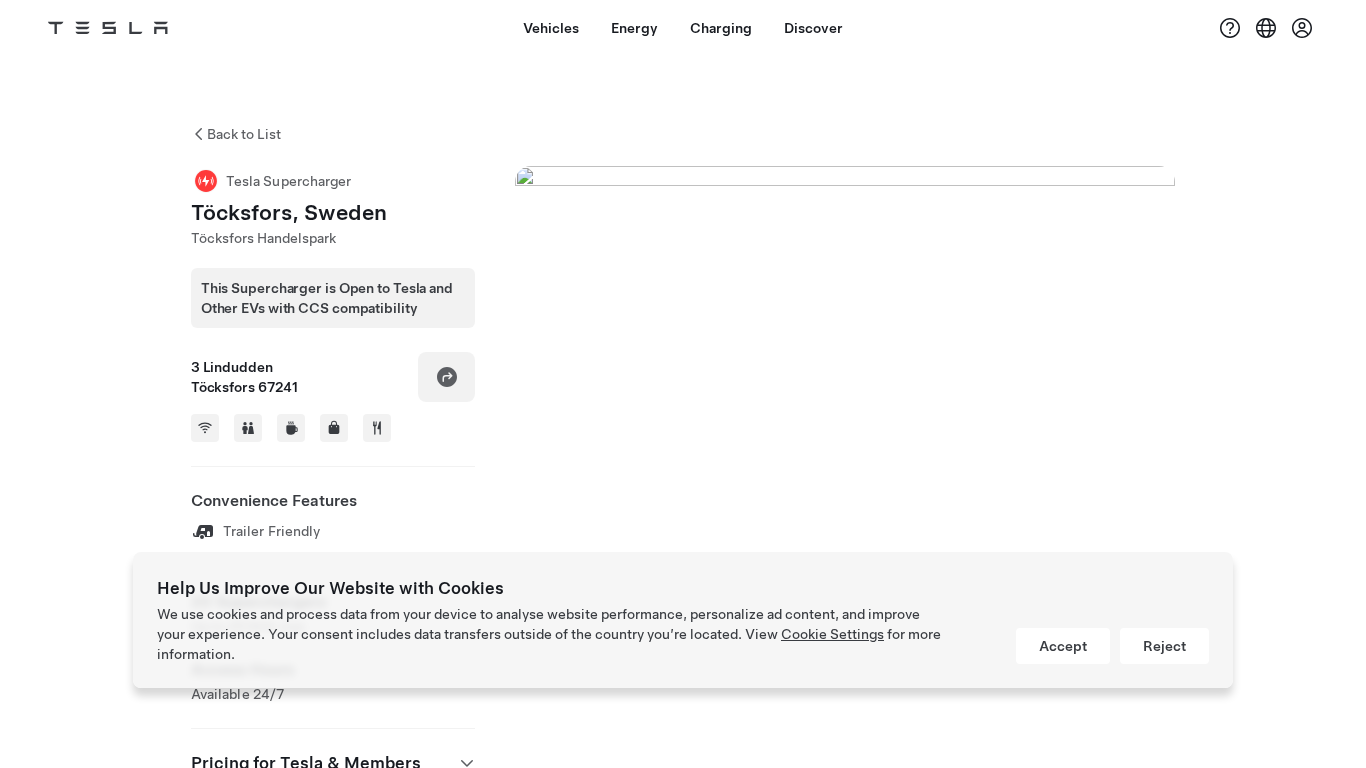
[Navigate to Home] (108, 28)
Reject (1164, 646)
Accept (1063, 646)
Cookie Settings (832, 634)
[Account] (1302, 28)
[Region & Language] (1266, 28)
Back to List (244, 134)
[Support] (1230, 28)
